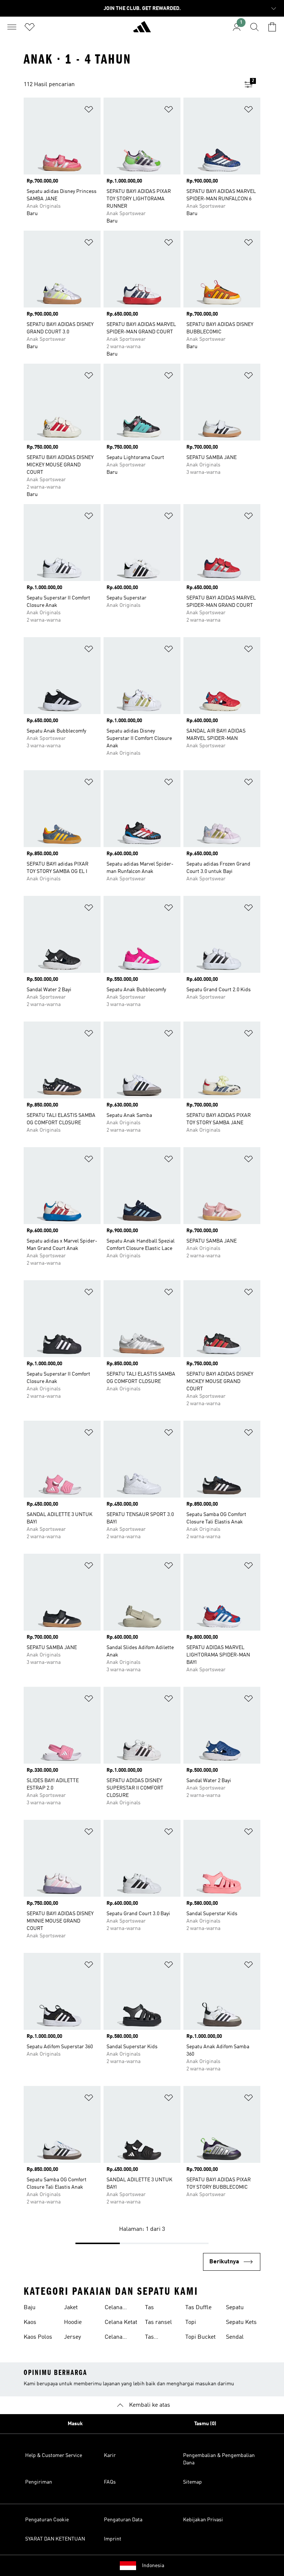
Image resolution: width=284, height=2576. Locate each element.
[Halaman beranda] (142, 30)
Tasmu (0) (205, 2424)
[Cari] (254, 27)
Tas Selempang (160, 2338)
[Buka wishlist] (30, 27)
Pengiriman (39, 2482)
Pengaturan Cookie (47, 2520)
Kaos (30, 2322)
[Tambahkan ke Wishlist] (89, 111)
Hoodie (73, 2322)
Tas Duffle (198, 2308)
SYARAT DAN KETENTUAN (55, 2539)
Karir (110, 2456)
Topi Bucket (200, 2337)
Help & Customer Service (54, 2456)
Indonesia (153, 2566)
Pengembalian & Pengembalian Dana (219, 2459)
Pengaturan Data (123, 2520)
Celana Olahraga (116, 2338)
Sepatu (235, 2308)
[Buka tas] (272, 27)
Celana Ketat (121, 2322)
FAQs (110, 2482)
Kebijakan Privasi (203, 2520)
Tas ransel (158, 2322)
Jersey (72, 2337)
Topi (191, 2322)
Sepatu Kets (241, 2322)
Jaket (71, 2308)
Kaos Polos (38, 2337)
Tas (149, 2308)
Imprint (113, 2539)
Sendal (235, 2337)
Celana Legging (115, 2308)
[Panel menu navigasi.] (12, 27)
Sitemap (192, 2482)
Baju (30, 2308)
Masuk (75, 2424)
